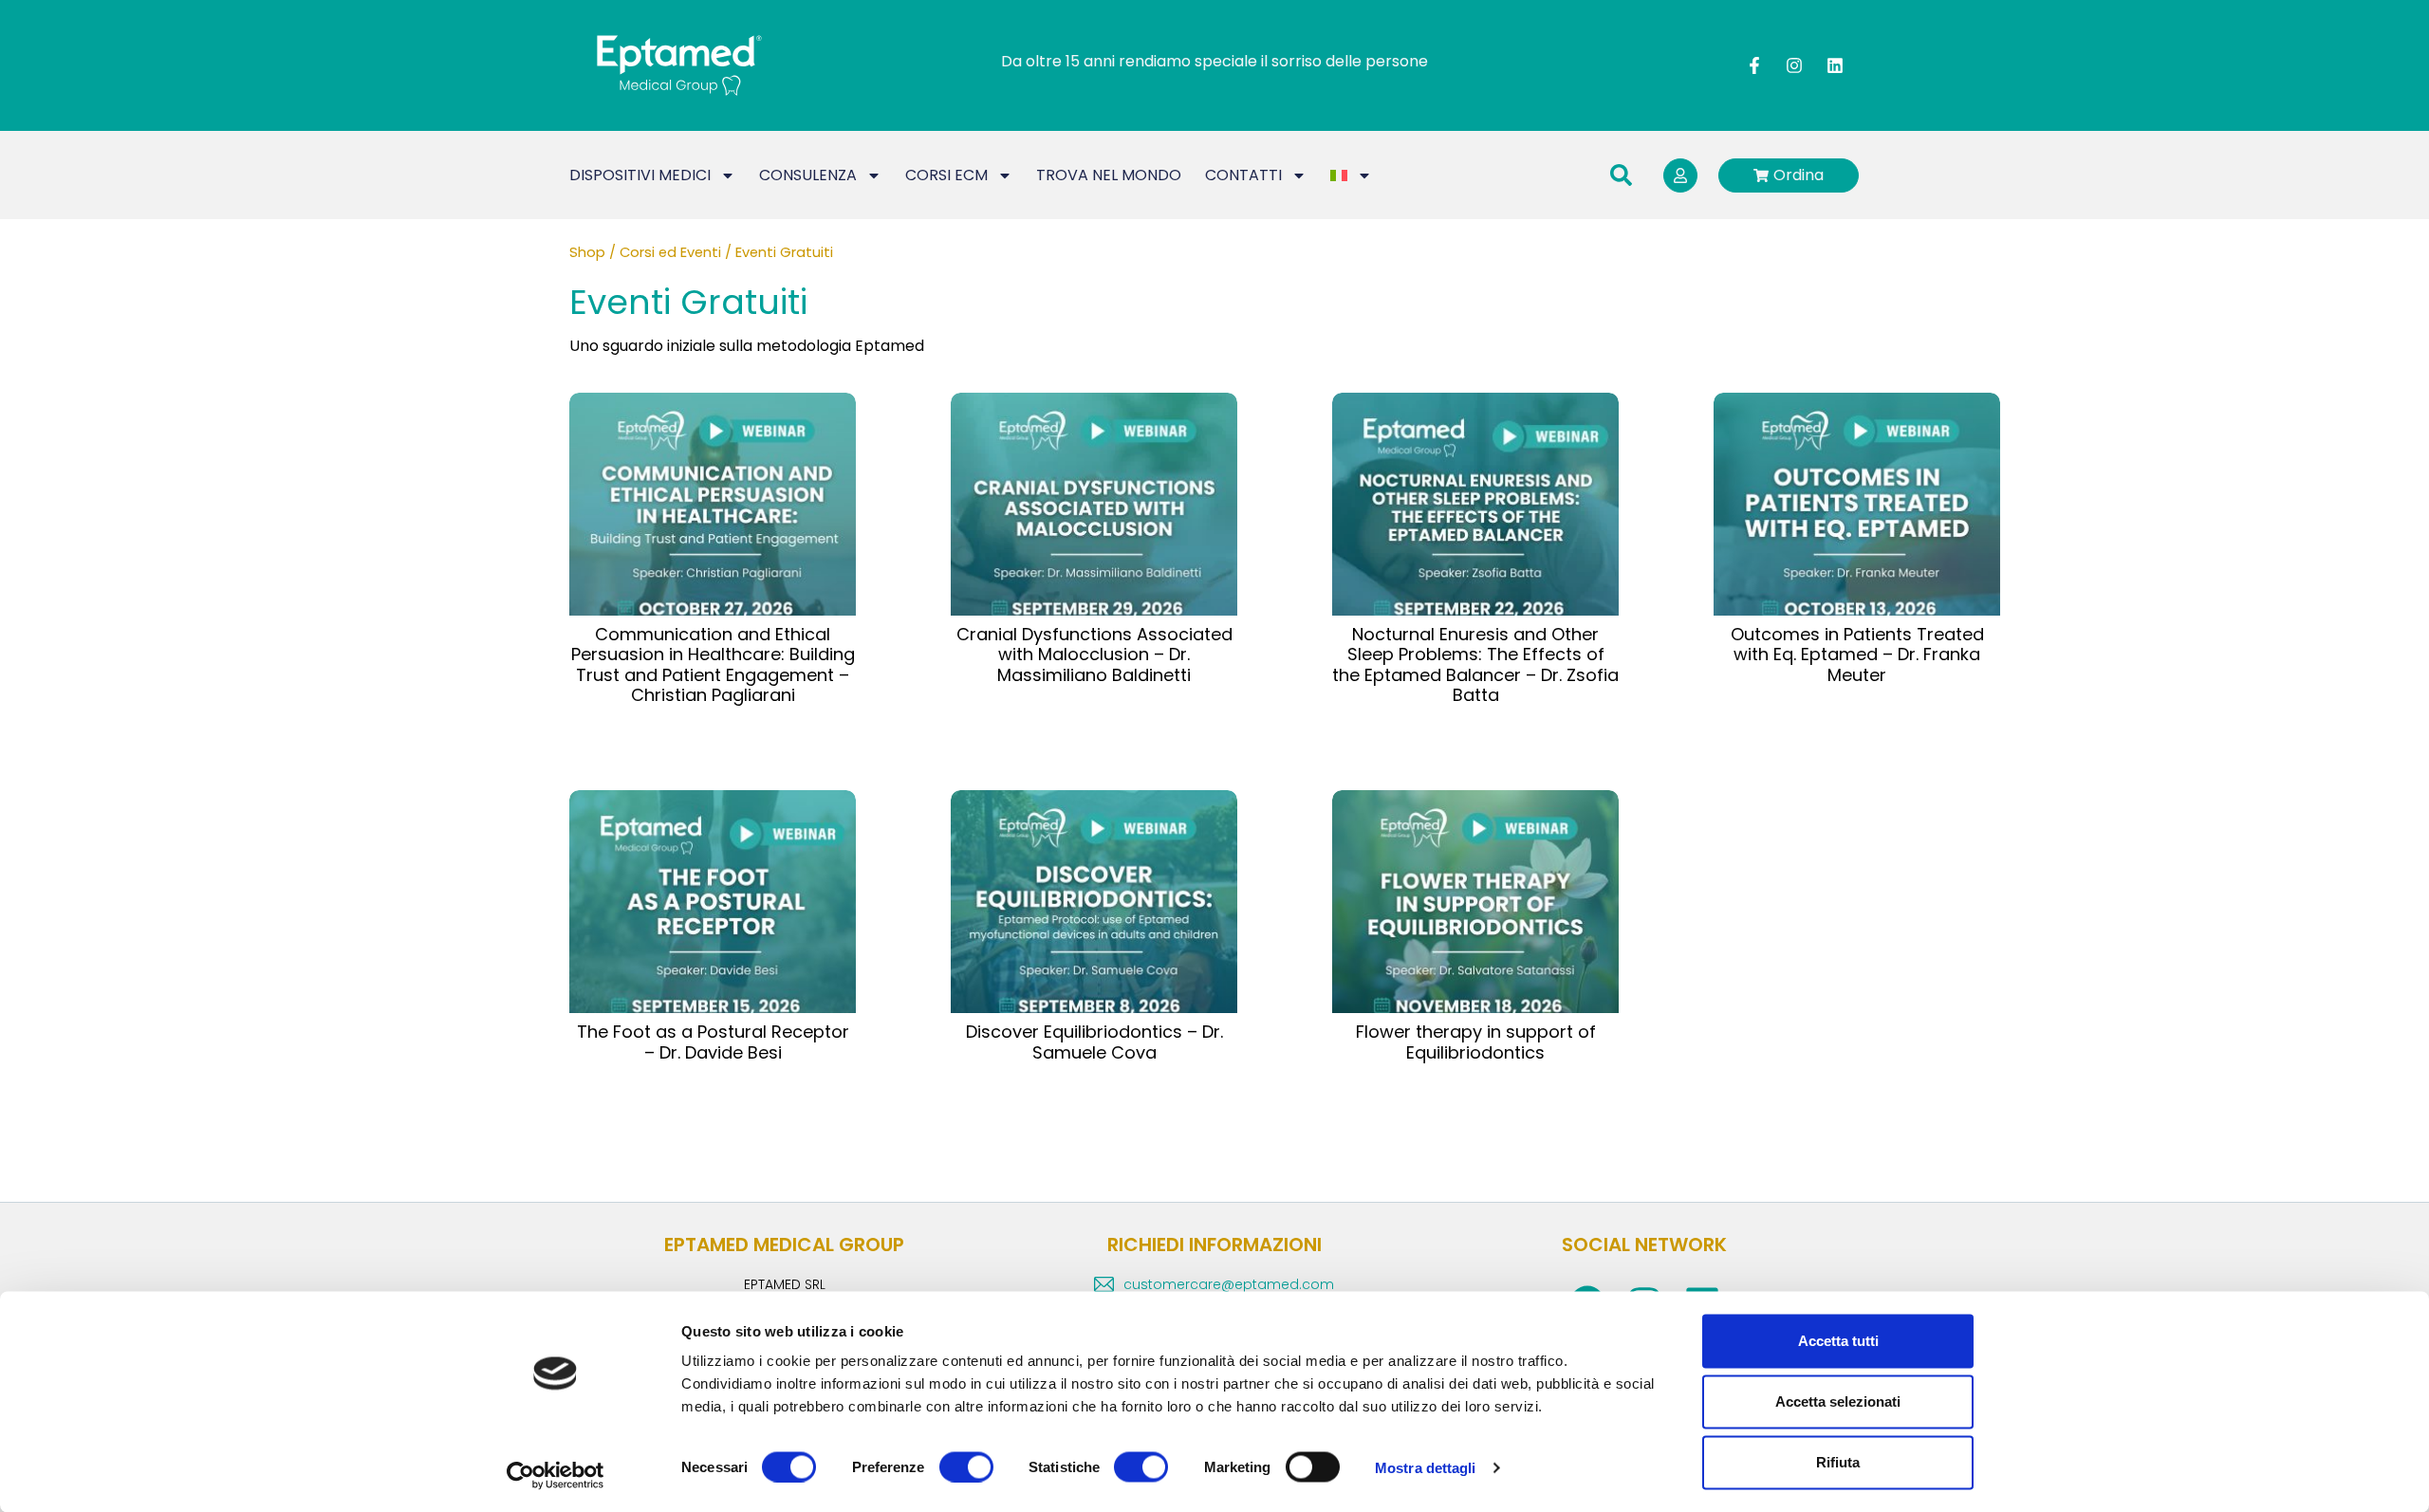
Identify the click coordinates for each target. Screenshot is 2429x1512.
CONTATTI (1243, 175)
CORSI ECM (946, 175)
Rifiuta (1838, 1462)
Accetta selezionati (1838, 1401)
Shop (587, 252)
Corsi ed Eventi (670, 252)
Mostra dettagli (1426, 1467)
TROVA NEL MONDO (1109, 175)
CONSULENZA (808, 175)
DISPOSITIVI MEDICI (640, 175)
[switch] (966, 1466)
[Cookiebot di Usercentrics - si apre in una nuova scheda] (556, 1475)
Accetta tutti (1838, 1341)
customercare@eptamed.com (1229, 1284)
